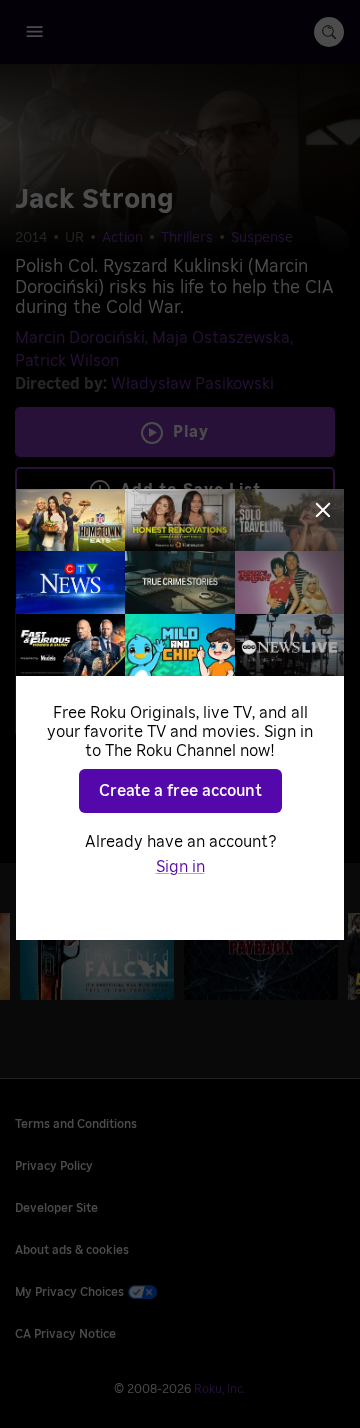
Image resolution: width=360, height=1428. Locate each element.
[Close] (323, 510)
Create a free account (180, 791)
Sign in (180, 867)
